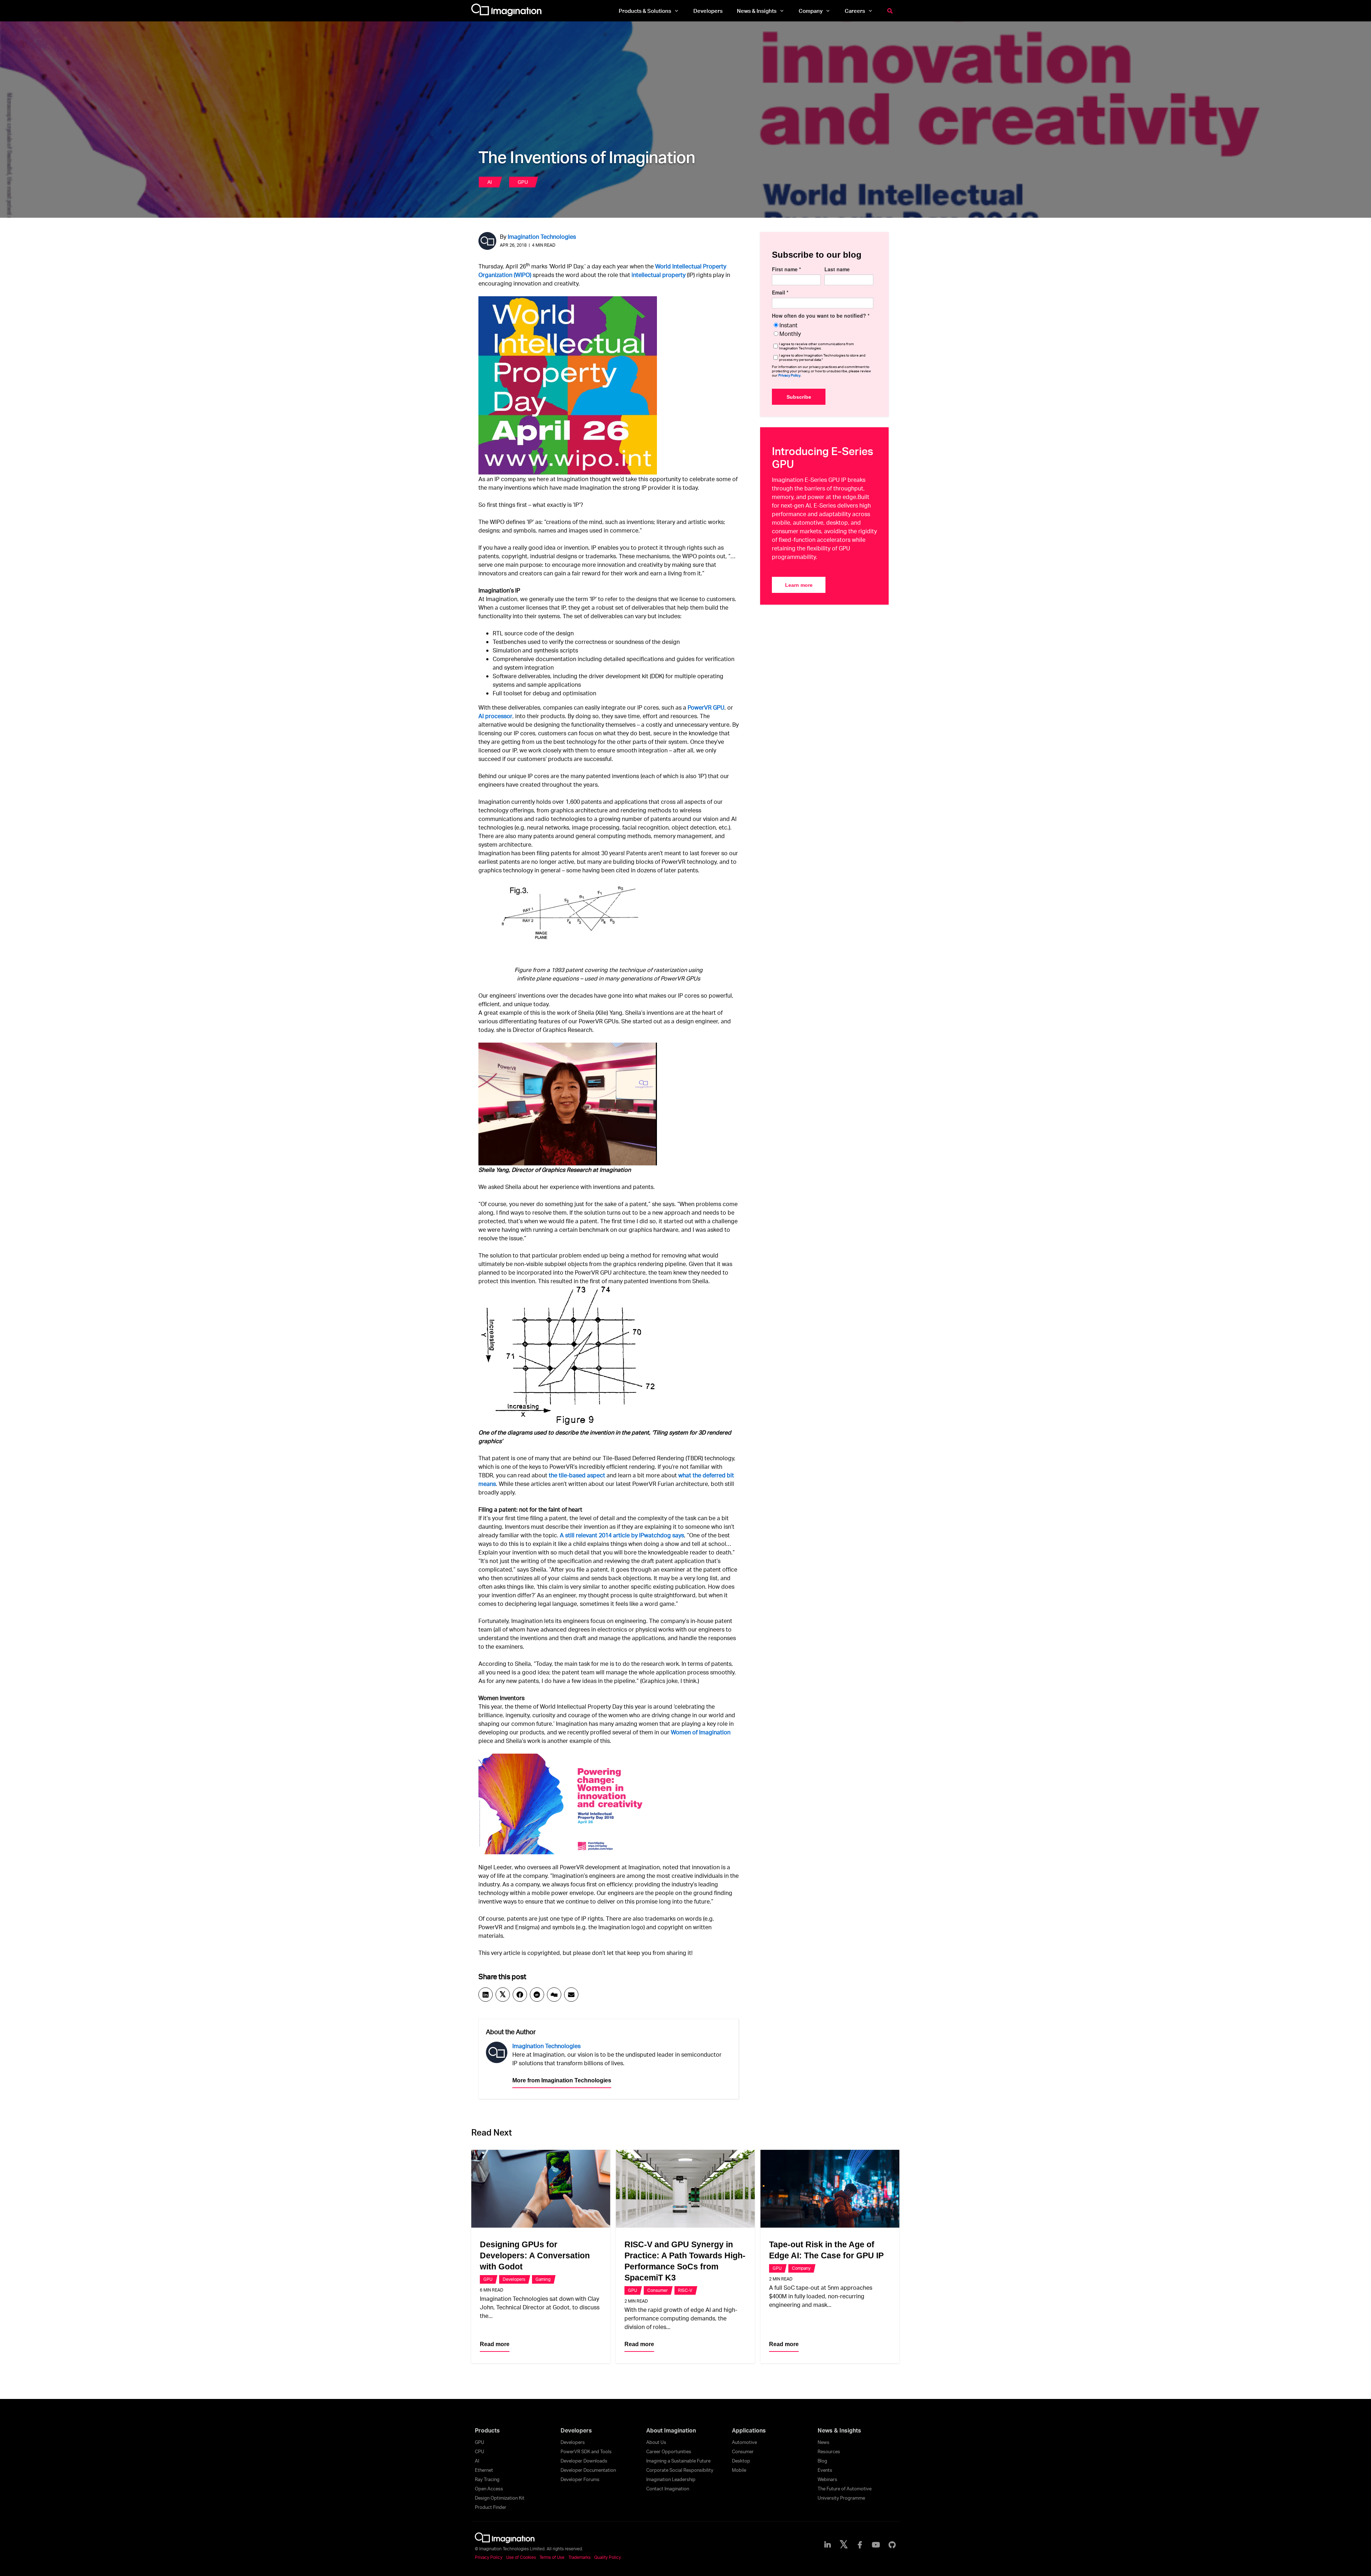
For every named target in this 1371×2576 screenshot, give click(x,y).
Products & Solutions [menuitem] (645, 11)
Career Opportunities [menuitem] (669, 2451)
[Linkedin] (486, 1995)
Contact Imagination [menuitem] (668, 2489)
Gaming (543, 2279)
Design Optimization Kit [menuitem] (500, 2498)
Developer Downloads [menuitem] (584, 2461)
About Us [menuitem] (656, 2442)
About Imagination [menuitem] (671, 2430)
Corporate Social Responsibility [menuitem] (680, 2470)
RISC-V (685, 2290)
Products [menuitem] (487, 2430)
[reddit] (537, 1995)
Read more (495, 2344)
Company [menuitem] (811, 11)
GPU (523, 182)
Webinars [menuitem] (827, 2479)
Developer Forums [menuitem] (580, 2479)
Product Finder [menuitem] (491, 2507)
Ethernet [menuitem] (484, 2470)
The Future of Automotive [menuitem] (845, 2489)
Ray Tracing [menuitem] (487, 2479)
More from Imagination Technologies (562, 2080)
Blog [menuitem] (822, 2461)
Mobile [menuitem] (739, 2470)
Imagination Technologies (542, 236)
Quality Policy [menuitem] (607, 2557)
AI (490, 182)
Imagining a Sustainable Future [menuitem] (678, 2461)
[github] (892, 2545)
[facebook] (520, 1995)
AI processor (495, 716)
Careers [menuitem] (855, 11)
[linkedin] (828, 2545)
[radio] (823, 325)
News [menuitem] (823, 2442)
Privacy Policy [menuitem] (489, 2557)
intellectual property (659, 275)
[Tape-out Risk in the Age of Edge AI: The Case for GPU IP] (830, 2189)
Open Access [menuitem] (489, 2489)
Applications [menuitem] (749, 2430)
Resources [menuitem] (829, 2451)
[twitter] (844, 2545)
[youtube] (876, 2545)
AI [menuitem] (477, 2461)
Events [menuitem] (825, 2470)
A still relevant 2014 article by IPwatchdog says (622, 1535)
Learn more (799, 585)
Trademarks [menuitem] (579, 2557)
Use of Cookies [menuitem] (521, 2557)
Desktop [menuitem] (741, 2461)
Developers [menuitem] (708, 11)
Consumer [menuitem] (743, 2451)
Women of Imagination (701, 1732)
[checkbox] (823, 329)
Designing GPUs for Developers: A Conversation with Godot (535, 2255)
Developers (514, 2279)
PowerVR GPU (706, 707)
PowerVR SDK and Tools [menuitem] (586, 2451)
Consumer (657, 2290)
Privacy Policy (789, 375)
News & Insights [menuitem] (757, 11)
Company (801, 2268)
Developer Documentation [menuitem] (588, 2470)
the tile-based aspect (577, 1475)
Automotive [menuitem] (744, 2442)
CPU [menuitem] (479, 2451)
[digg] (554, 1995)
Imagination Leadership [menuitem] (671, 2479)
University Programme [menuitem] (841, 2498)
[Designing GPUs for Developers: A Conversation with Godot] (541, 2189)
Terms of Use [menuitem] (552, 2557)
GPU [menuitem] (479, 2442)
